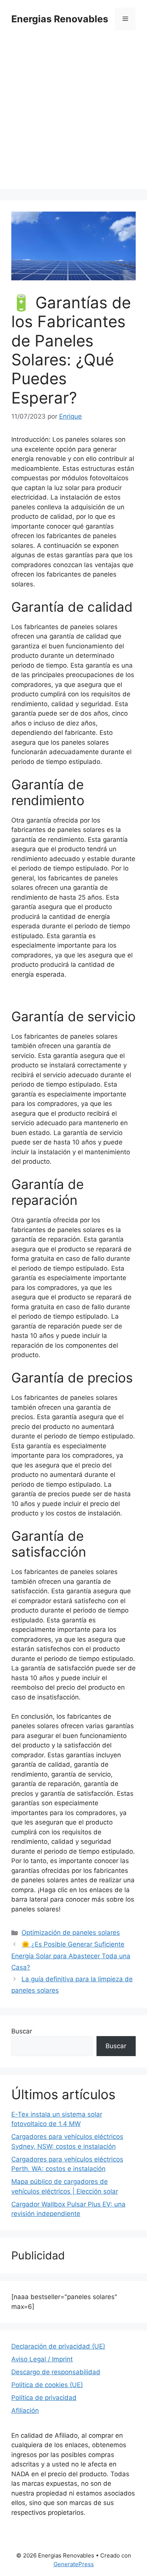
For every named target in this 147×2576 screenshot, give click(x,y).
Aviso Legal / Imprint (42, 2359)
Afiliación (25, 2411)
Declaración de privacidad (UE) (58, 2346)
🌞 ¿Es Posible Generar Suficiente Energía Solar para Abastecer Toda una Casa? (71, 1956)
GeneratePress (74, 2564)
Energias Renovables (60, 19)
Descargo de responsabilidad (56, 2372)
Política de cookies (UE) (47, 2385)
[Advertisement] (73, 115)
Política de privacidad (44, 2398)
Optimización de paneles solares (71, 1933)
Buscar (22, 2031)
